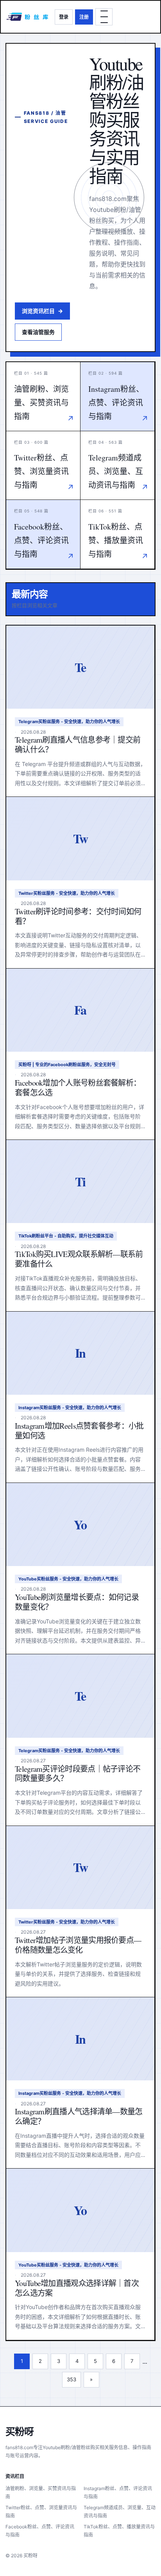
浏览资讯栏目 (42, 311)
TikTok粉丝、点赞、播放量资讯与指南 (119, 2531)
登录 (64, 17)
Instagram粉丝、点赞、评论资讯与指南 (118, 2492)
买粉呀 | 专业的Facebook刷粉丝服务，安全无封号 (67, 1065)
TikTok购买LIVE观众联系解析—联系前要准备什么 (79, 1259)
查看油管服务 (38, 332)
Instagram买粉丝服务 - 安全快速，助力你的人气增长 (70, 1408)
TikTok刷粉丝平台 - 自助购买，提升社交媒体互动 (66, 1236)
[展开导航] (104, 17)
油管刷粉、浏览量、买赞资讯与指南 (41, 2492)
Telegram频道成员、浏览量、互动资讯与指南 (120, 2512)
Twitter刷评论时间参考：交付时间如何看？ (78, 916)
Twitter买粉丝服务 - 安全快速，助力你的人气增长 (67, 893)
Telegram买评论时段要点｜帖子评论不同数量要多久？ (78, 1774)
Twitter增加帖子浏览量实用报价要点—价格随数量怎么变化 (78, 1945)
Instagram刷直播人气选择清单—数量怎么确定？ (79, 2116)
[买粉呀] (28, 17)
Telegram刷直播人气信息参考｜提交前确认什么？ (78, 745)
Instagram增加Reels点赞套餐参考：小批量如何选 (79, 1431)
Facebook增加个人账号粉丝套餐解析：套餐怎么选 (78, 1088)
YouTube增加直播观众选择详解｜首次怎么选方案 (77, 2288)
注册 (84, 17)
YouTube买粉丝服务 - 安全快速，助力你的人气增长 (68, 1579)
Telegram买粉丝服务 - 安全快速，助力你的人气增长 (69, 722)
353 (72, 2379)
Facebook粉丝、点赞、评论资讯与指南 (40, 2531)
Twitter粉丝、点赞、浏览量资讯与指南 (41, 2512)
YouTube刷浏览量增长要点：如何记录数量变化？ (77, 1602)
